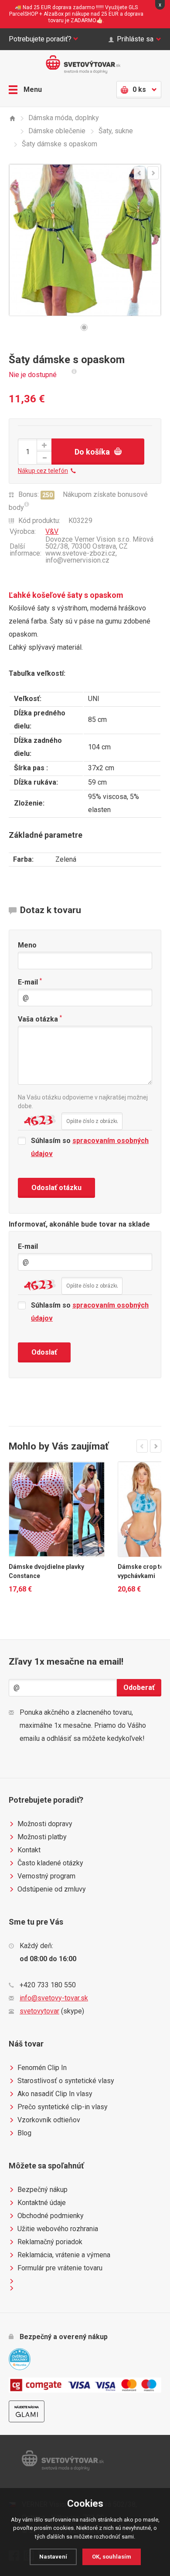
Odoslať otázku (56, 1188)
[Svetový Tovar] (12, 118)
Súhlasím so (90, 1147)
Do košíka (92, 452)
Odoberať (139, 1688)
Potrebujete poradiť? (40, 39)
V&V (52, 531)
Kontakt (29, 1850)
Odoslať (44, 1352)
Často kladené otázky (50, 1863)
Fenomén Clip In (42, 2068)
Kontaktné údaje (42, 2203)
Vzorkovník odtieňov (49, 2120)
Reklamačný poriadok (50, 2242)
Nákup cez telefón (43, 471)
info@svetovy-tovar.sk (54, 1998)
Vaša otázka (40, 1019)
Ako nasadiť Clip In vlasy (55, 2094)
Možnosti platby (42, 1837)
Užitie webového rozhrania (58, 2229)
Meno (27, 945)
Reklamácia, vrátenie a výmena (64, 2255)
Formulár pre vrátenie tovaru (60, 2268)
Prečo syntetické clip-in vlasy (63, 2107)
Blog (24, 2133)
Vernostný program (46, 1876)
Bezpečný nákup (42, 2190)
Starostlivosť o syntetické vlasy (66, 2081)
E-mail (30, 982)
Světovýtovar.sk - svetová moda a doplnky (85, 64)
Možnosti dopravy (45, 1824)
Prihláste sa (135, 39)
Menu (33, 89)
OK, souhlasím (112, 2557)
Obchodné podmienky (51, 2216)
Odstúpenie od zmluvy (52, 1889)
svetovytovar (39, 2011)
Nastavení (53, 2557)
